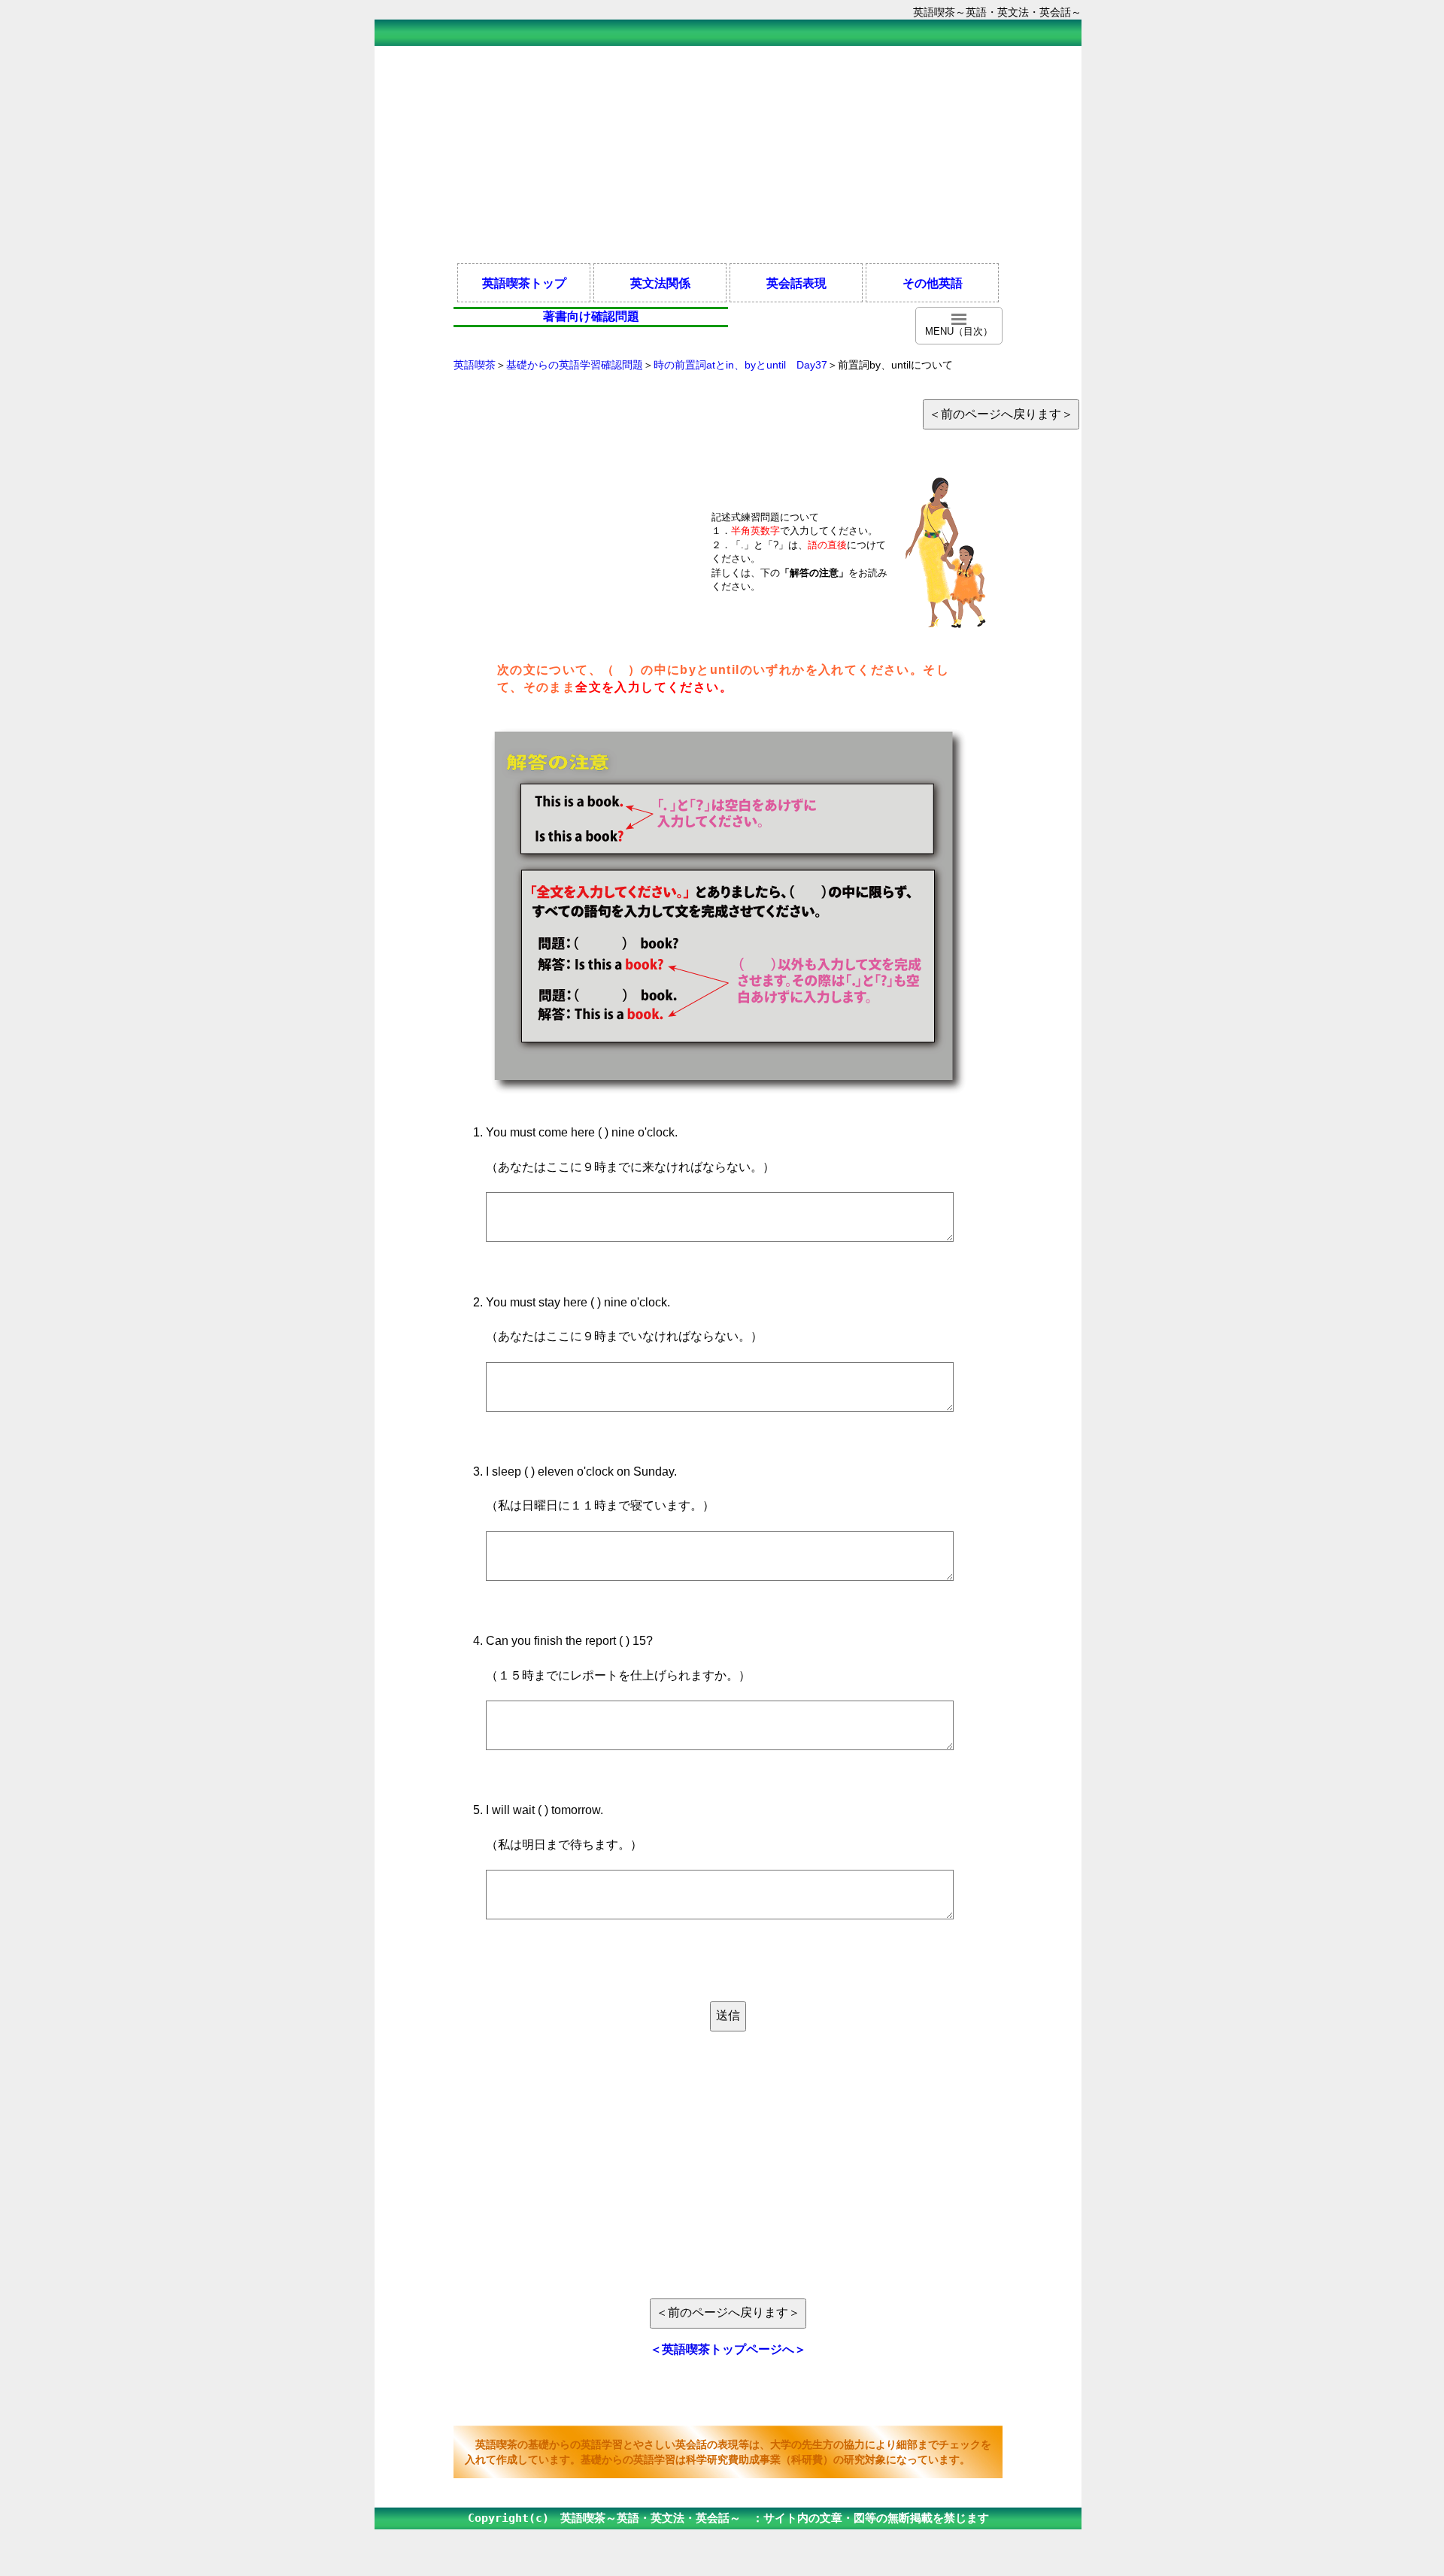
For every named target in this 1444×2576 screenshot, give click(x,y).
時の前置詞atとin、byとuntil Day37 (740, 365)
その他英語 (933, 283)
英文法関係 (660, 283)
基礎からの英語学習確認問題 (575, 365)
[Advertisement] (728, 153)
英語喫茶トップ (524, 283)
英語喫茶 (475, 365)
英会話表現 (796, 283)
